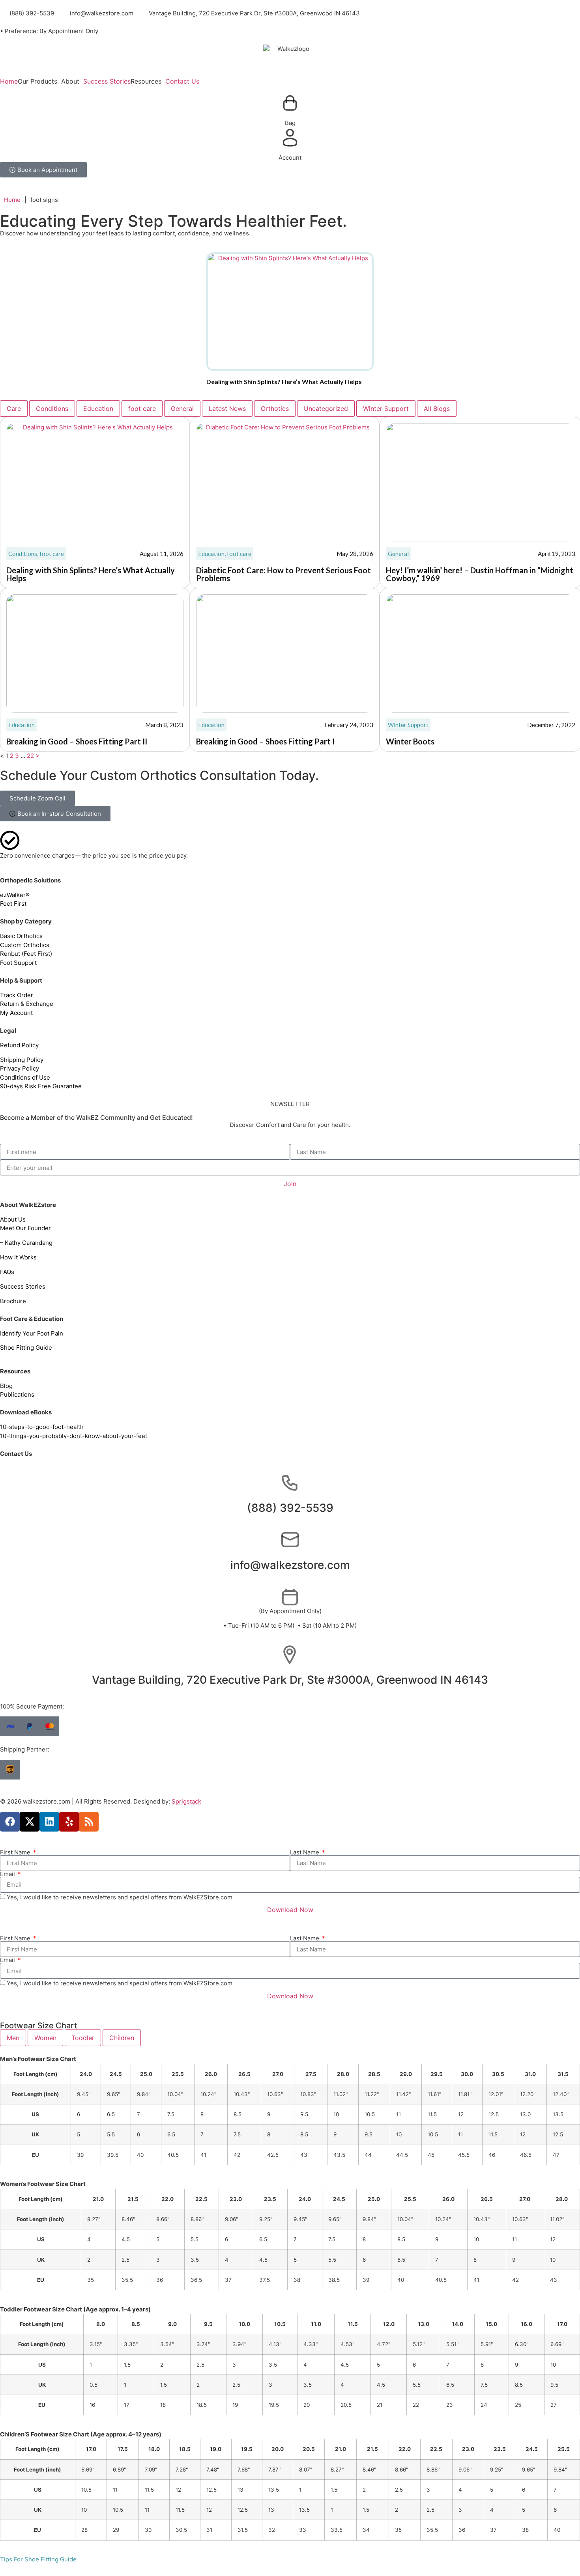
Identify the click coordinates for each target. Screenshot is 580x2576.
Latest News (227, 409)
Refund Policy (19, 1045)
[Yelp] (69, 1822)
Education (98, 409)
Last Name (305, 1852)
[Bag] (290, 103)
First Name (16, 1852)
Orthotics (275, 409)
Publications (17, 1394)
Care (14, 409)
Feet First (13, 904)
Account (290, 158)
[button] (39, 81)
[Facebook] (10, 1822)
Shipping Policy (22, 1060)
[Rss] (89, 1822)
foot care (142, 409)
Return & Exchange (27, 1004)
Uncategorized (326, 409)
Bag (290, 123)
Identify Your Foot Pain (32, 1333)
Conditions (52, 409)
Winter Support (386, 409)
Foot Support (18, 963)
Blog (6, 1386)
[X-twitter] (30, 1822)
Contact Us (182, 81)
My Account (16, 1013)
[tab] (13, 2038)
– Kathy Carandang (26, 1243)
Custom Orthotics (25, 945)
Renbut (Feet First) (26, 954)
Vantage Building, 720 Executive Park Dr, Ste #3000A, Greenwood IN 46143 (290, 1680)
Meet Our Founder (26, 1228)
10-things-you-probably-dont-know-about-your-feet (74, 1436)
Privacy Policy (20, 1068)
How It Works (18, 1257)
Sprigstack (186, 1801)
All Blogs (437, 409)
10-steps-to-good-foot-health (42, 1427)
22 (30, 756)
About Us (13, 1219)
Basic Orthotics (21, 936)
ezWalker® (15, 895)
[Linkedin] (49, 1822)
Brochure (13, 1301)
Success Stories (107, 81)
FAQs (7, 1272)
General (182, 409)
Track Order (17, 995)
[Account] (290, 138)
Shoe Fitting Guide (26, 1348)
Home (9, 81)
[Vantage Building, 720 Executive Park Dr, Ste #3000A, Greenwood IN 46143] (290, 1655)
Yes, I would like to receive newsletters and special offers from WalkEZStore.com (120, 1897)
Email (8, 1874)
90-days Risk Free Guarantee (41, 1086)
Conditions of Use (25, 1077)
